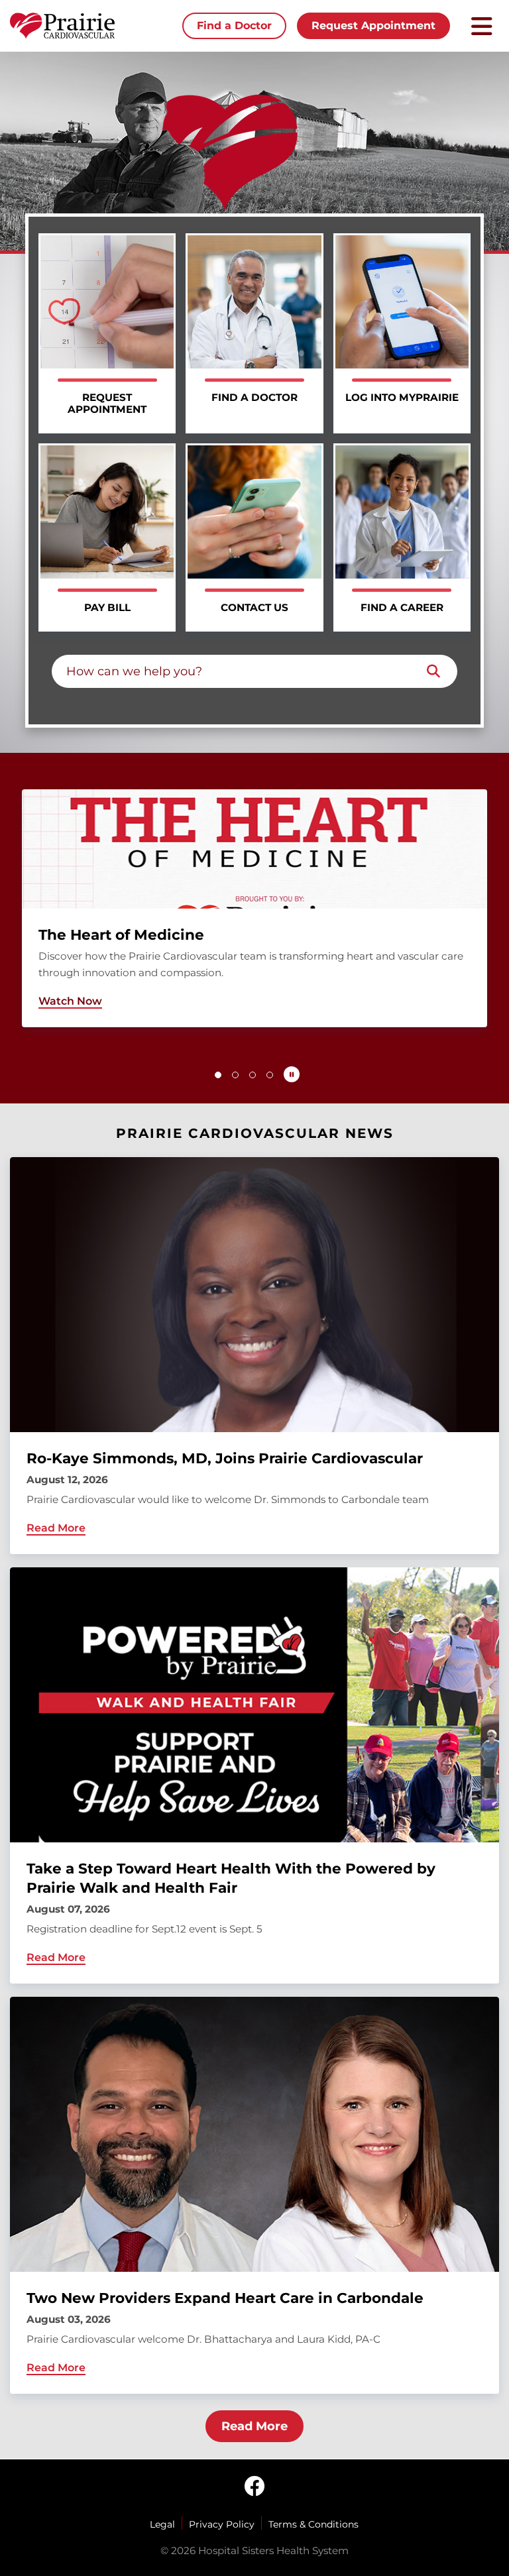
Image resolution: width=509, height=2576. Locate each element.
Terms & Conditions (313, 2524)
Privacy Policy (222, 2524)
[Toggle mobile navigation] (482, 26)
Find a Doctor (234, 26)
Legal (162, 2524)
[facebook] (254, 2487)
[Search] (433, 671)
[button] (218, 1075)
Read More (254, 2426)
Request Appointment (373, 26)
